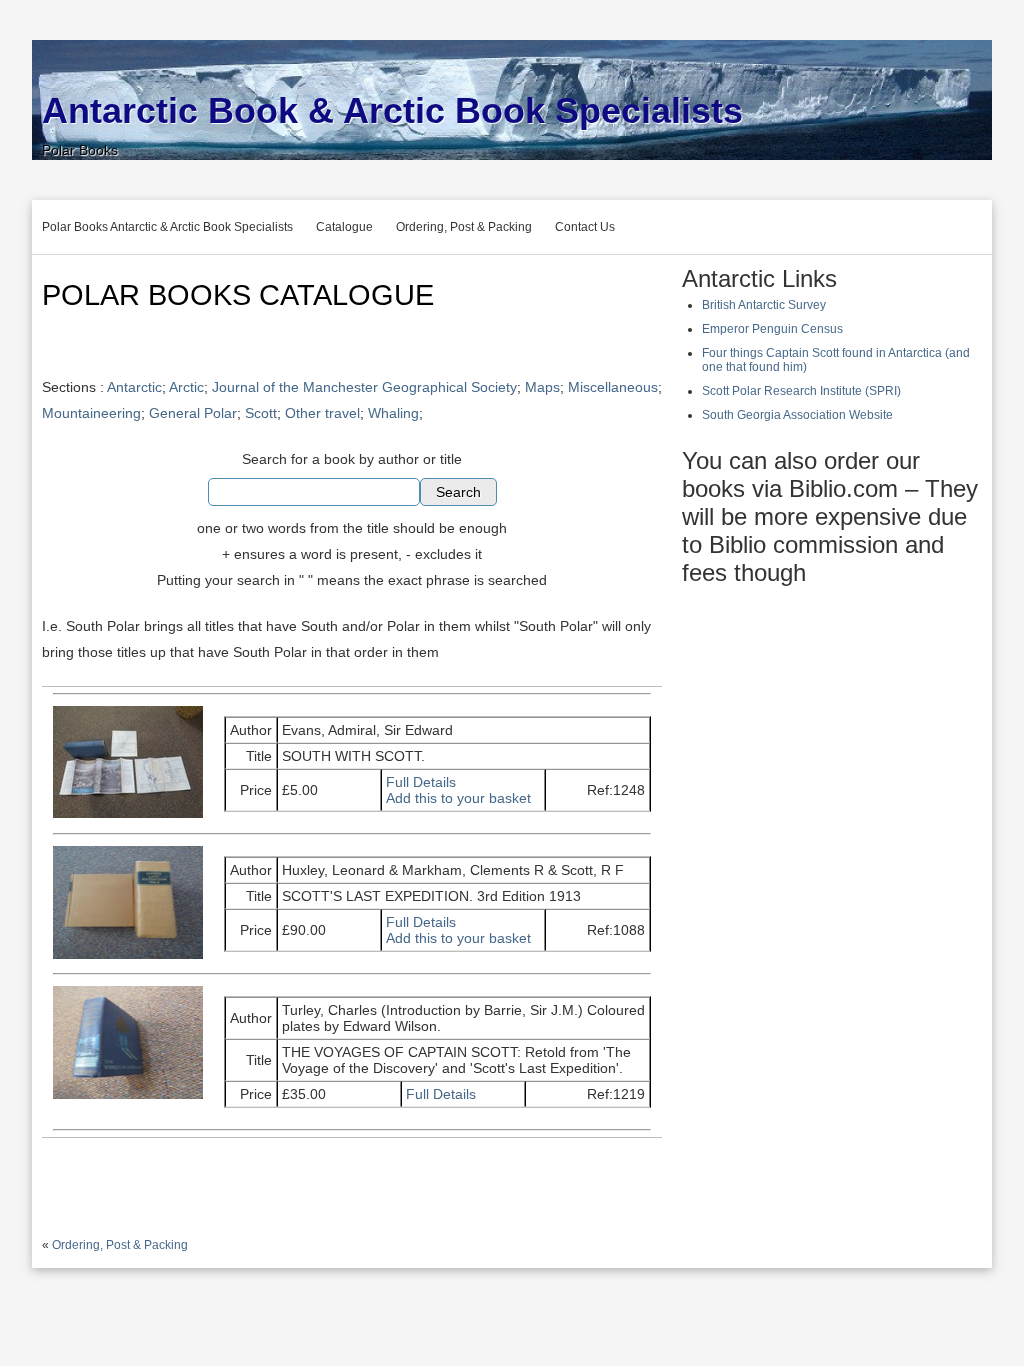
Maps (542, 387)
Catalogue (344, 227)
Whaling (393, 413)
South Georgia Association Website (797, 415)
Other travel (322, 413)
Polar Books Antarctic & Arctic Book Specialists (167, 227)
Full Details (421, 782)
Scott (261, 413)
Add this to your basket (458, 798)
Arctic (186, 387)
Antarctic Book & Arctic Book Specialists (392, 110)
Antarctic (134, 387)
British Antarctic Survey (764, 305)
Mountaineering (91, 413)
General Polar (193, 413)
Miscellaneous (613, 387)
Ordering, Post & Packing (464, 227)
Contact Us (585, 227)
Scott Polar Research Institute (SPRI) (801, 391)
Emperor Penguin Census (772, 329)
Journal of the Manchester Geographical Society (364, 387)
